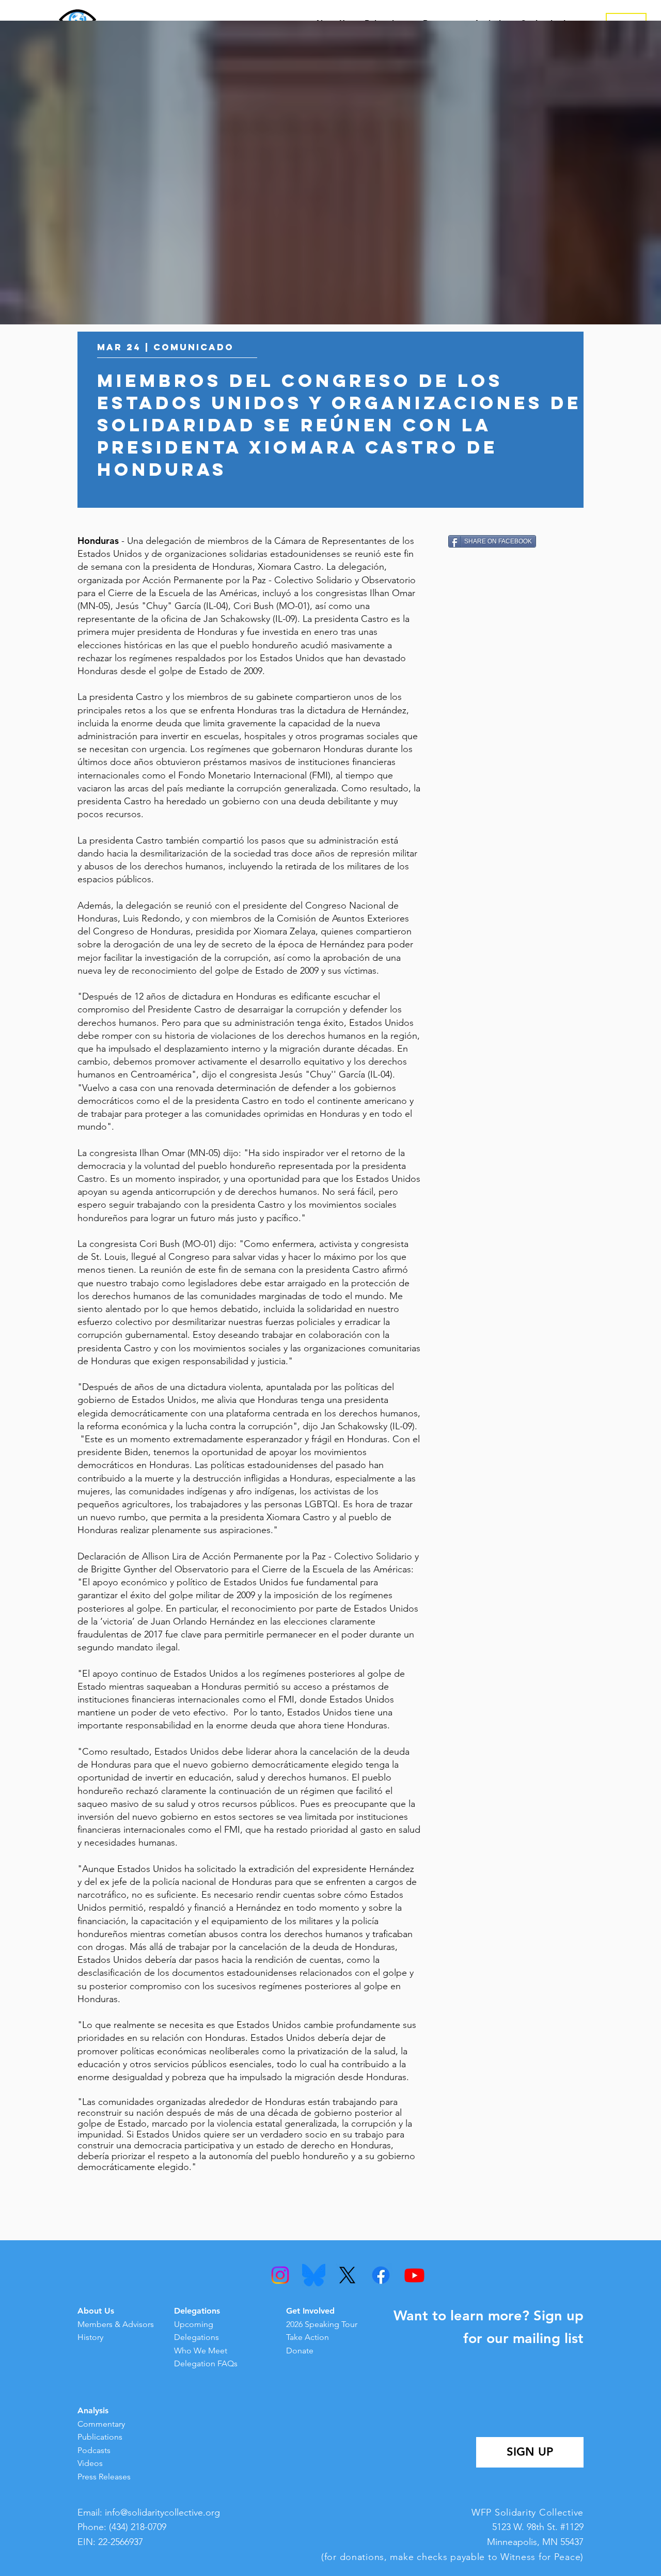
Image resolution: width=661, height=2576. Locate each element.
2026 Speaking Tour (322, 2324)
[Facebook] (381, 2275)
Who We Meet (201, 2351)
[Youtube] (414, 2275)
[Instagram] (280, 2275)
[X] (347, 2275)
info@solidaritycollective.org (162, 2512)
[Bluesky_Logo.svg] (314, 2275)
